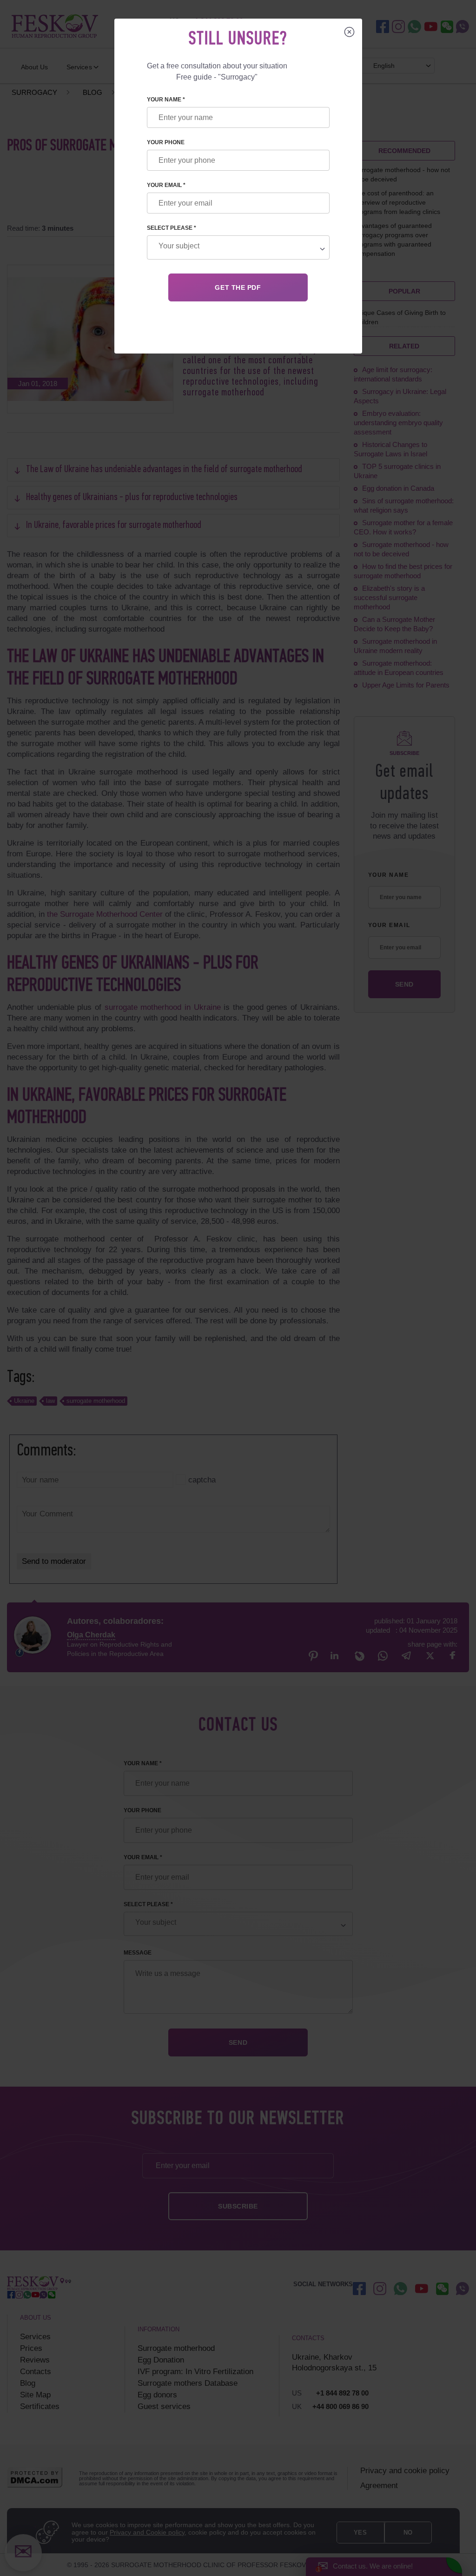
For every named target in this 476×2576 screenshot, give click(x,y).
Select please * (172, 228)
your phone (166, 142)
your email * (166, 185)
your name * (166, 100)
